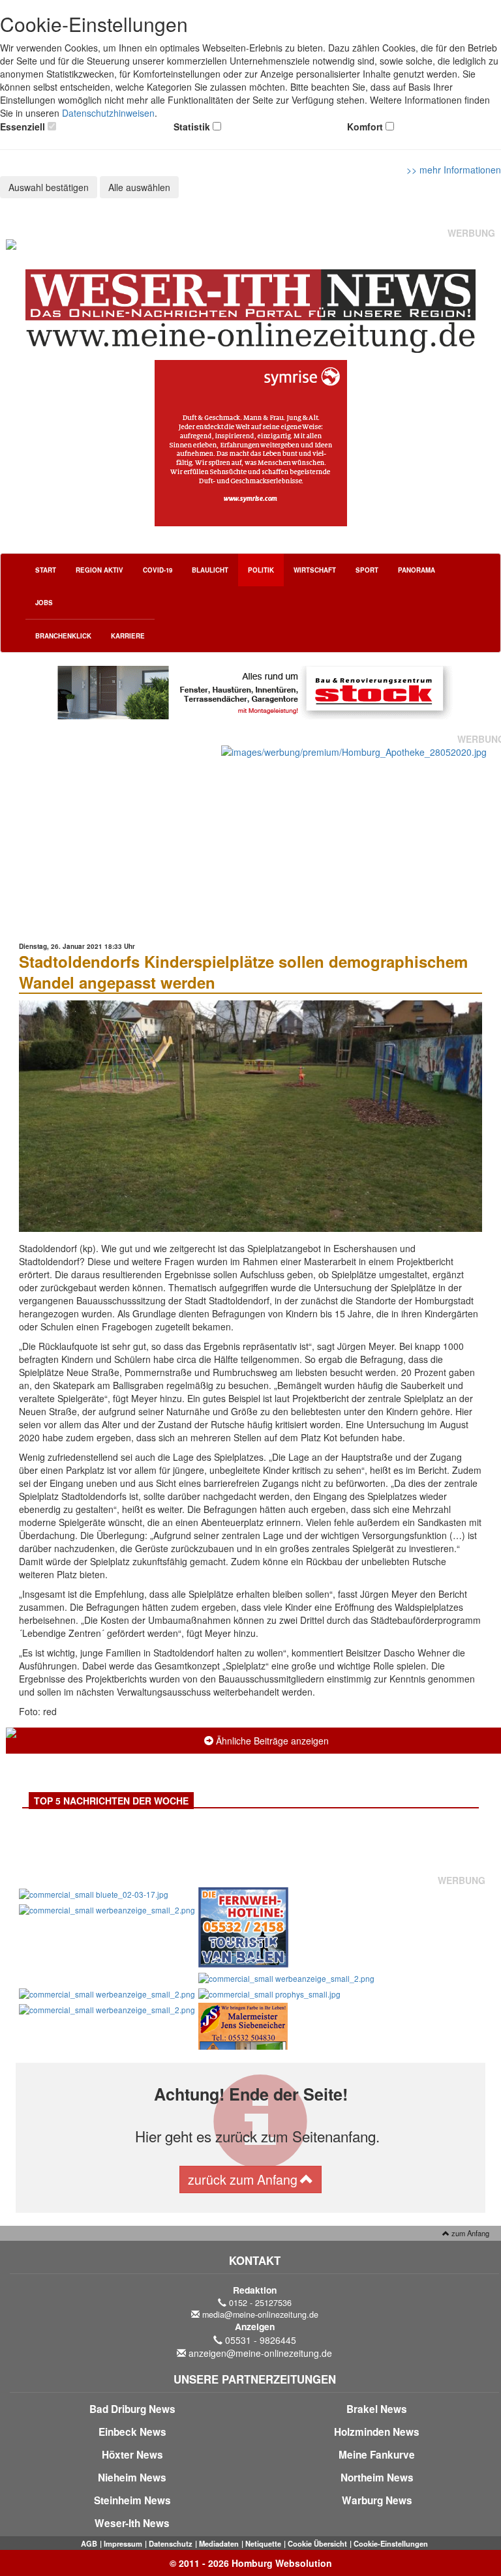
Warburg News (377, 2500)
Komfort (365, 127)
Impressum (123, 2543)
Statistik (192, 127)
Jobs (44, 603)
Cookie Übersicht (317, 2543)
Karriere (128, 636)
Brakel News (377, 2409)
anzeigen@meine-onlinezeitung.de (260, 2353)
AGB (89, 2543)
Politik (261, 570)
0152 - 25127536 (260, 2303)
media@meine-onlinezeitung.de (260, 2314)
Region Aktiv (99, 570)
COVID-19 (158, 570)
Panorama (417, 570)
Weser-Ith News (132, 2523)
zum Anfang (469, 2233)
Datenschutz (171, 2543)
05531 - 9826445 (261, 2340)
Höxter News (132, 2455)
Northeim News (377, 2478)
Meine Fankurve (377, 2455)
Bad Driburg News (132, 2409)
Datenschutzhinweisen (108, 113)
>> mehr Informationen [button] (454, 170)
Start (46, 570)
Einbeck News (132, 2432)
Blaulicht (210, 570)
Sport (367, 570)
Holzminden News (377, 2432)
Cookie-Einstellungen (391, 2543)
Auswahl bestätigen (49, 187)
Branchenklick (63, 636)
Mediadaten (219, 2543)
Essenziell (23, 127)
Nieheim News (132, 2478)
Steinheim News (132, 2500)
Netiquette (263, 2543)
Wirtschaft (315, 570)
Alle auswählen (139, 187)
